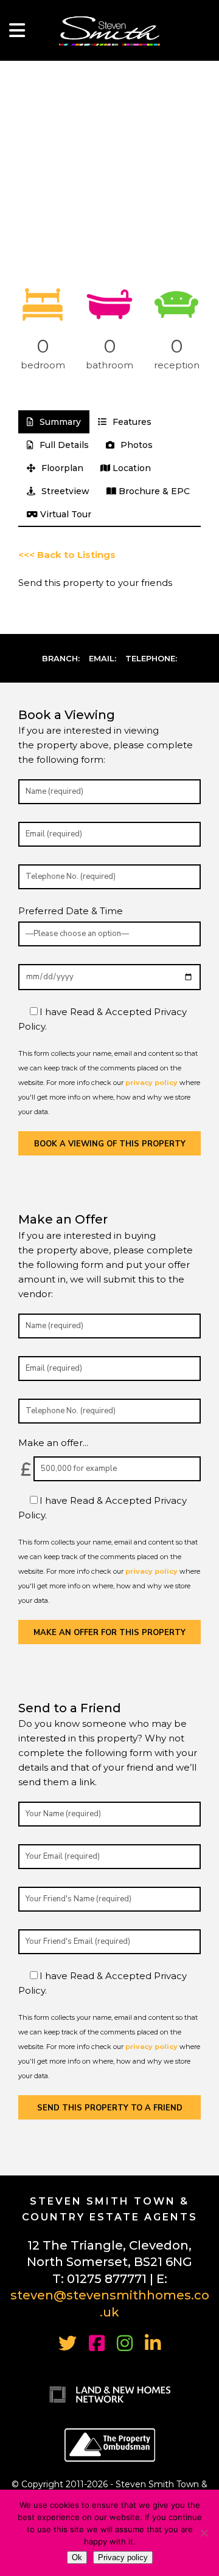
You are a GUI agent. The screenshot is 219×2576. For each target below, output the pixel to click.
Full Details (63, 445)
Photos (135, 445)
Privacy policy (123, 2557)
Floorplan (61, 468)
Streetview (64, 491)
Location (130, 468)
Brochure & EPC (153, 491)
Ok (77, 2557)
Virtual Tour (64, 514)
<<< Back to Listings (67, 555)
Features (131, 422)
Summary (59, 422)
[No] (204, 2533)
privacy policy (151, 1083)
